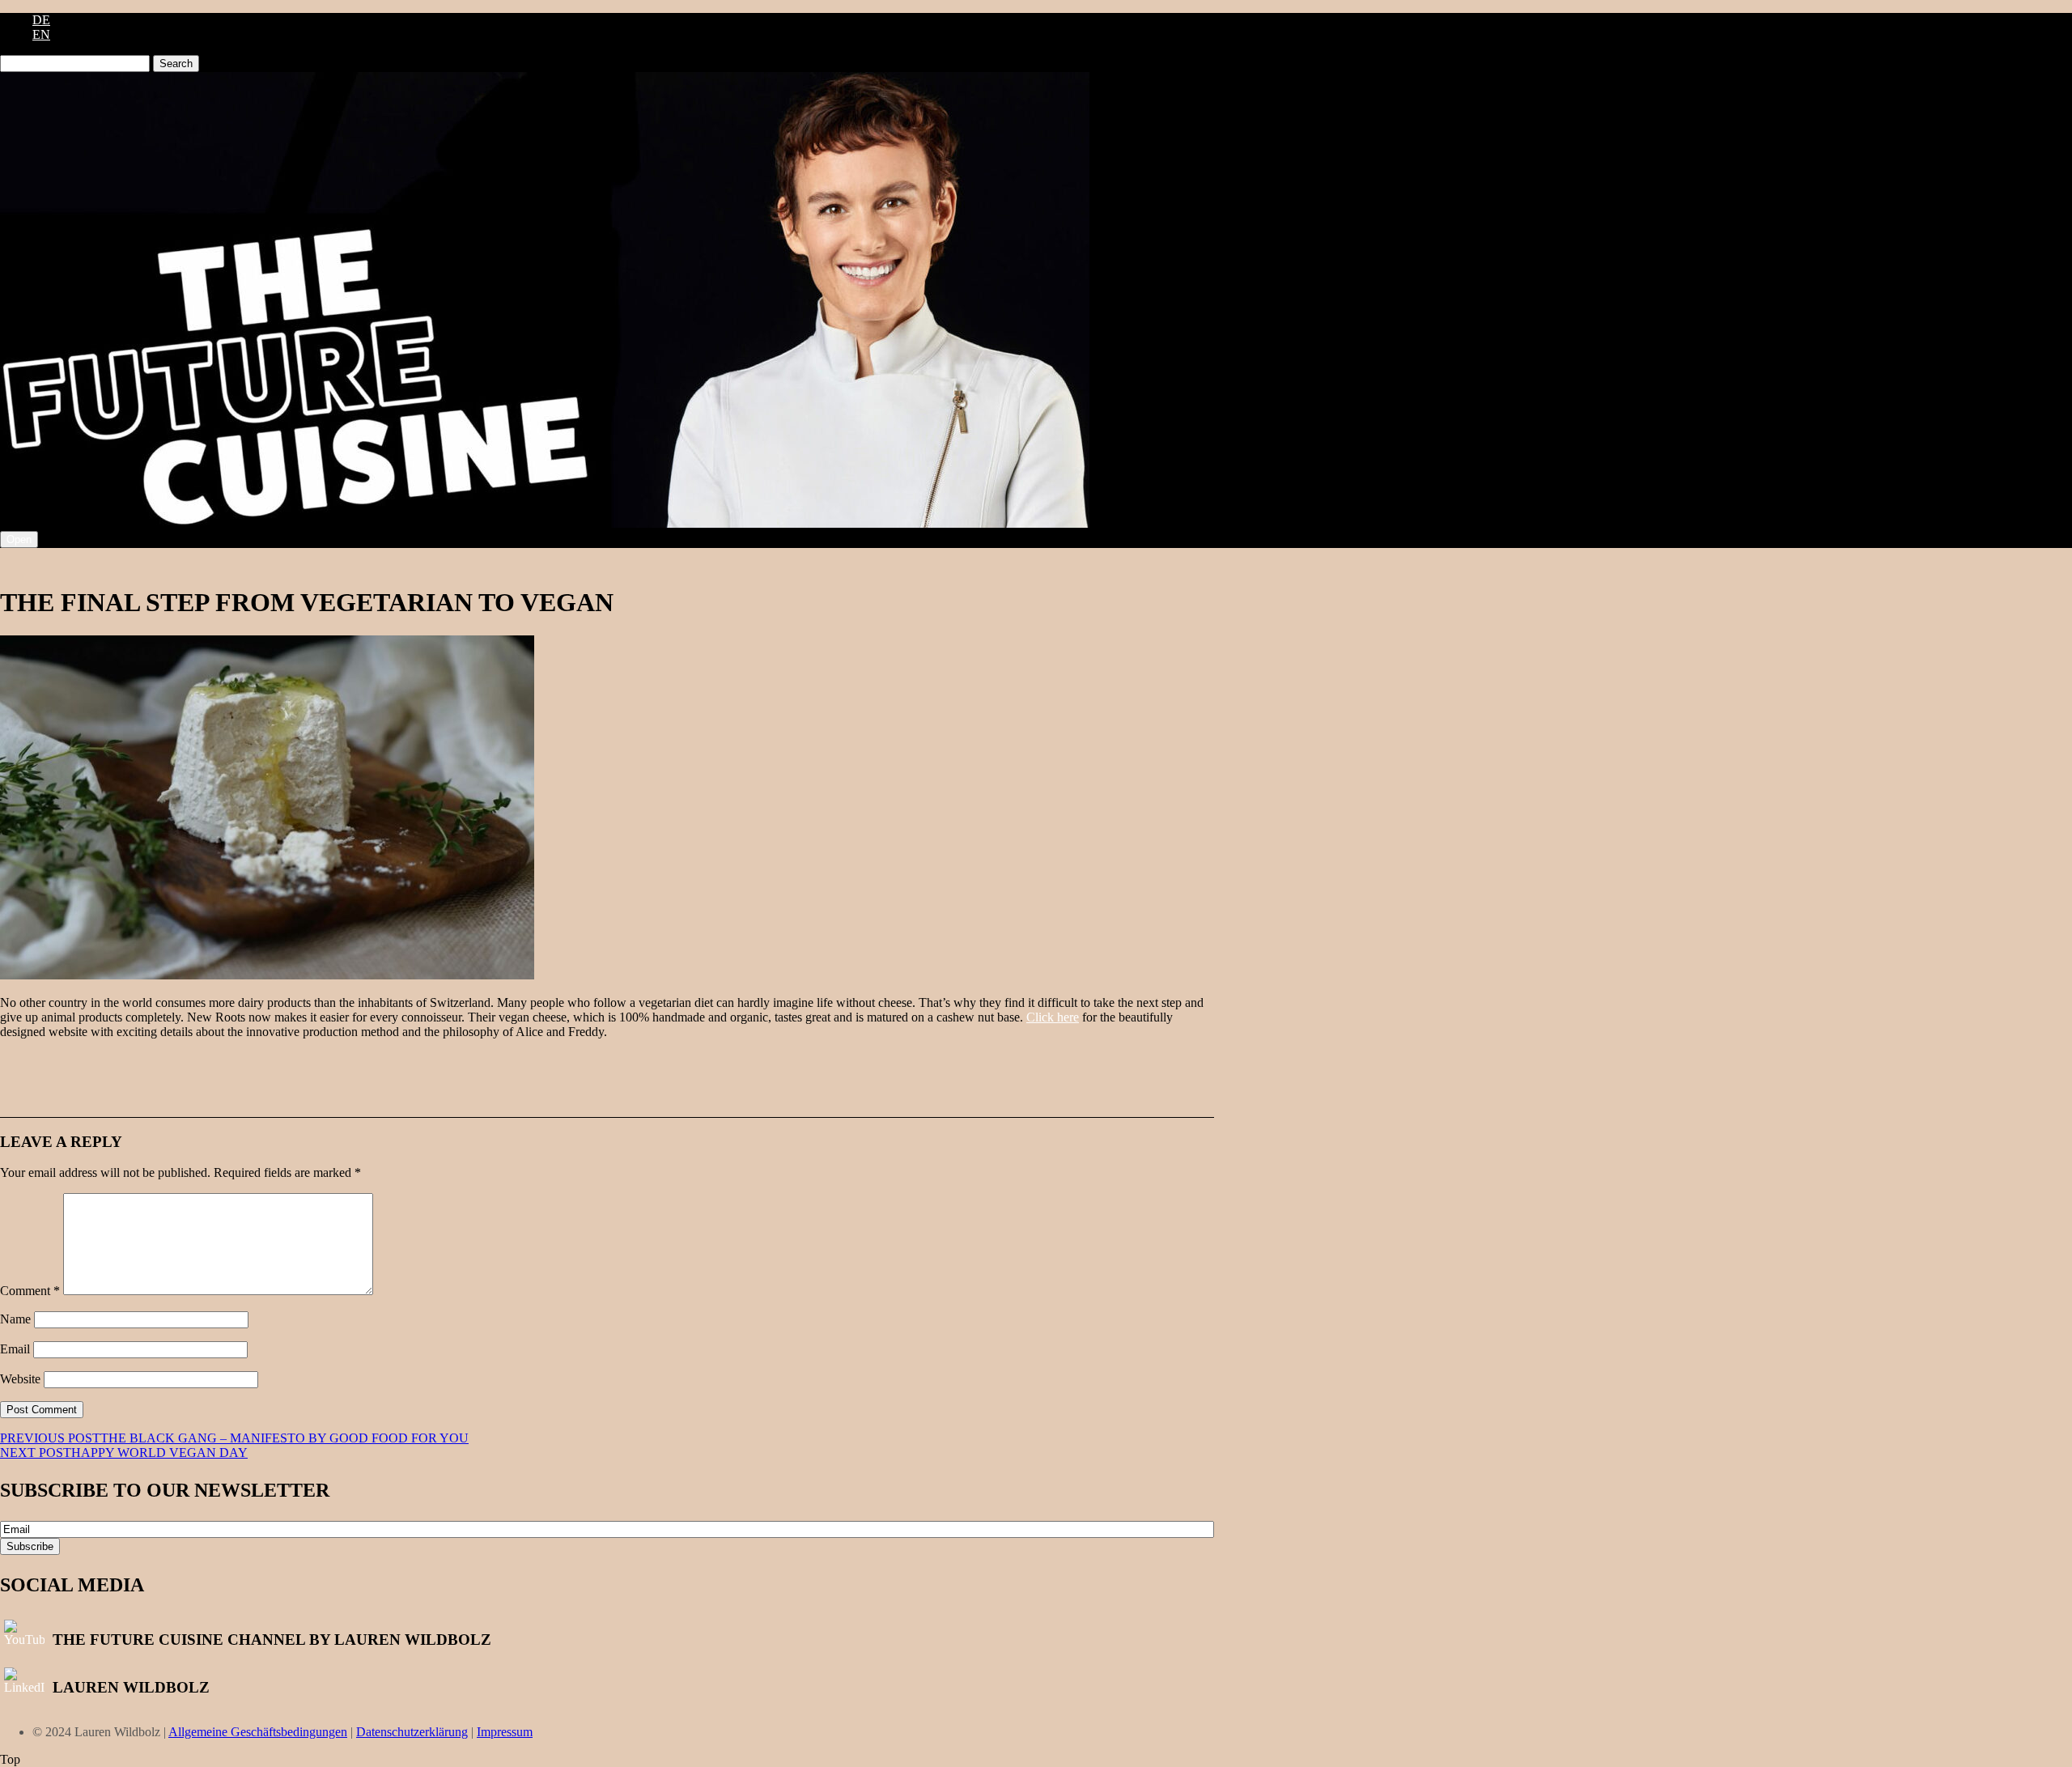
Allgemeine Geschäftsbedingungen (258, 1732)
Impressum (505, 1732)
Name (15, 1319)
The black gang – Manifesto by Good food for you (234, 1438)
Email (15, 1349)
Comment (30, 1291)
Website (20, 1379)
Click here (1053, 1017)
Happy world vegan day (124, 1453)
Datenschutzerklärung (412, 1732)
